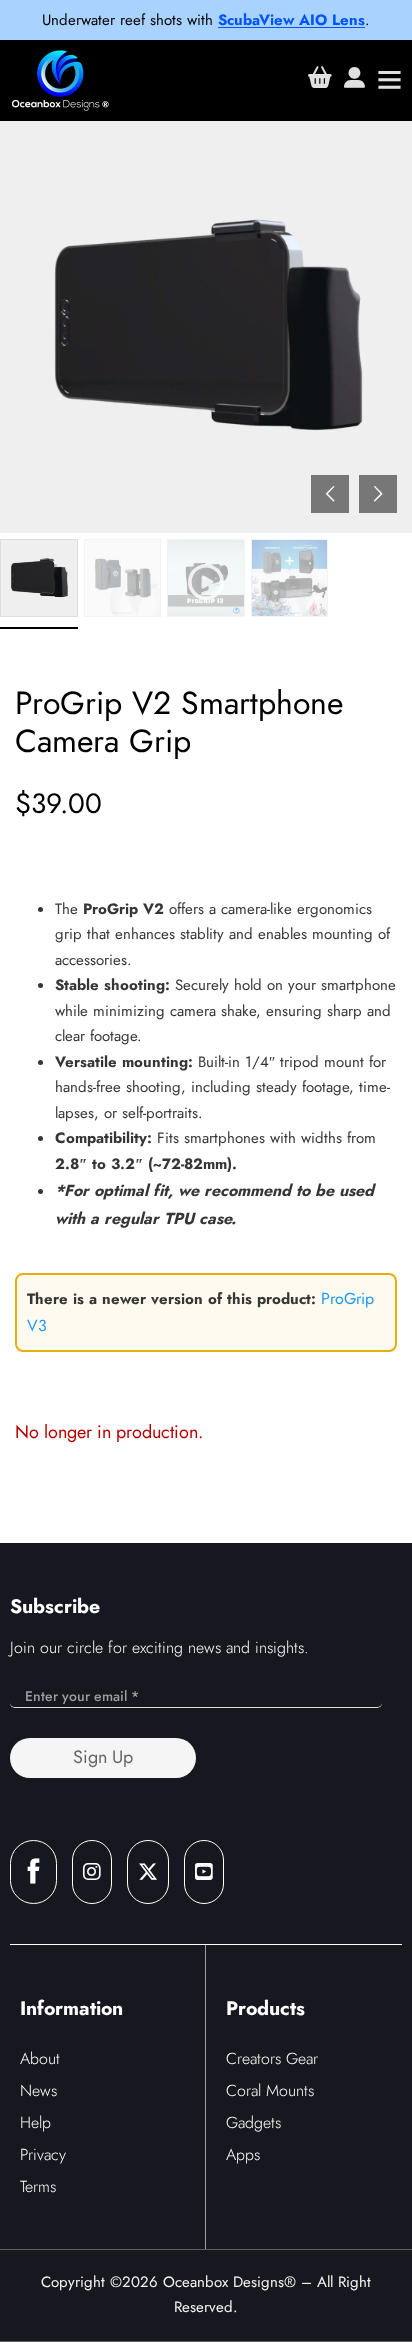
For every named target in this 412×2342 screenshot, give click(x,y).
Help (35, 2122)
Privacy (43, 2154)
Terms (38, 2186)
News (38, 2090)
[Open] (389, 79)
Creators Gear (272, 2058)
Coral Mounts (270, 2090)
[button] (378, 494)
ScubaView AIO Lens (291, 20)
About (40, 2058)
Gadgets (253, 2122)
